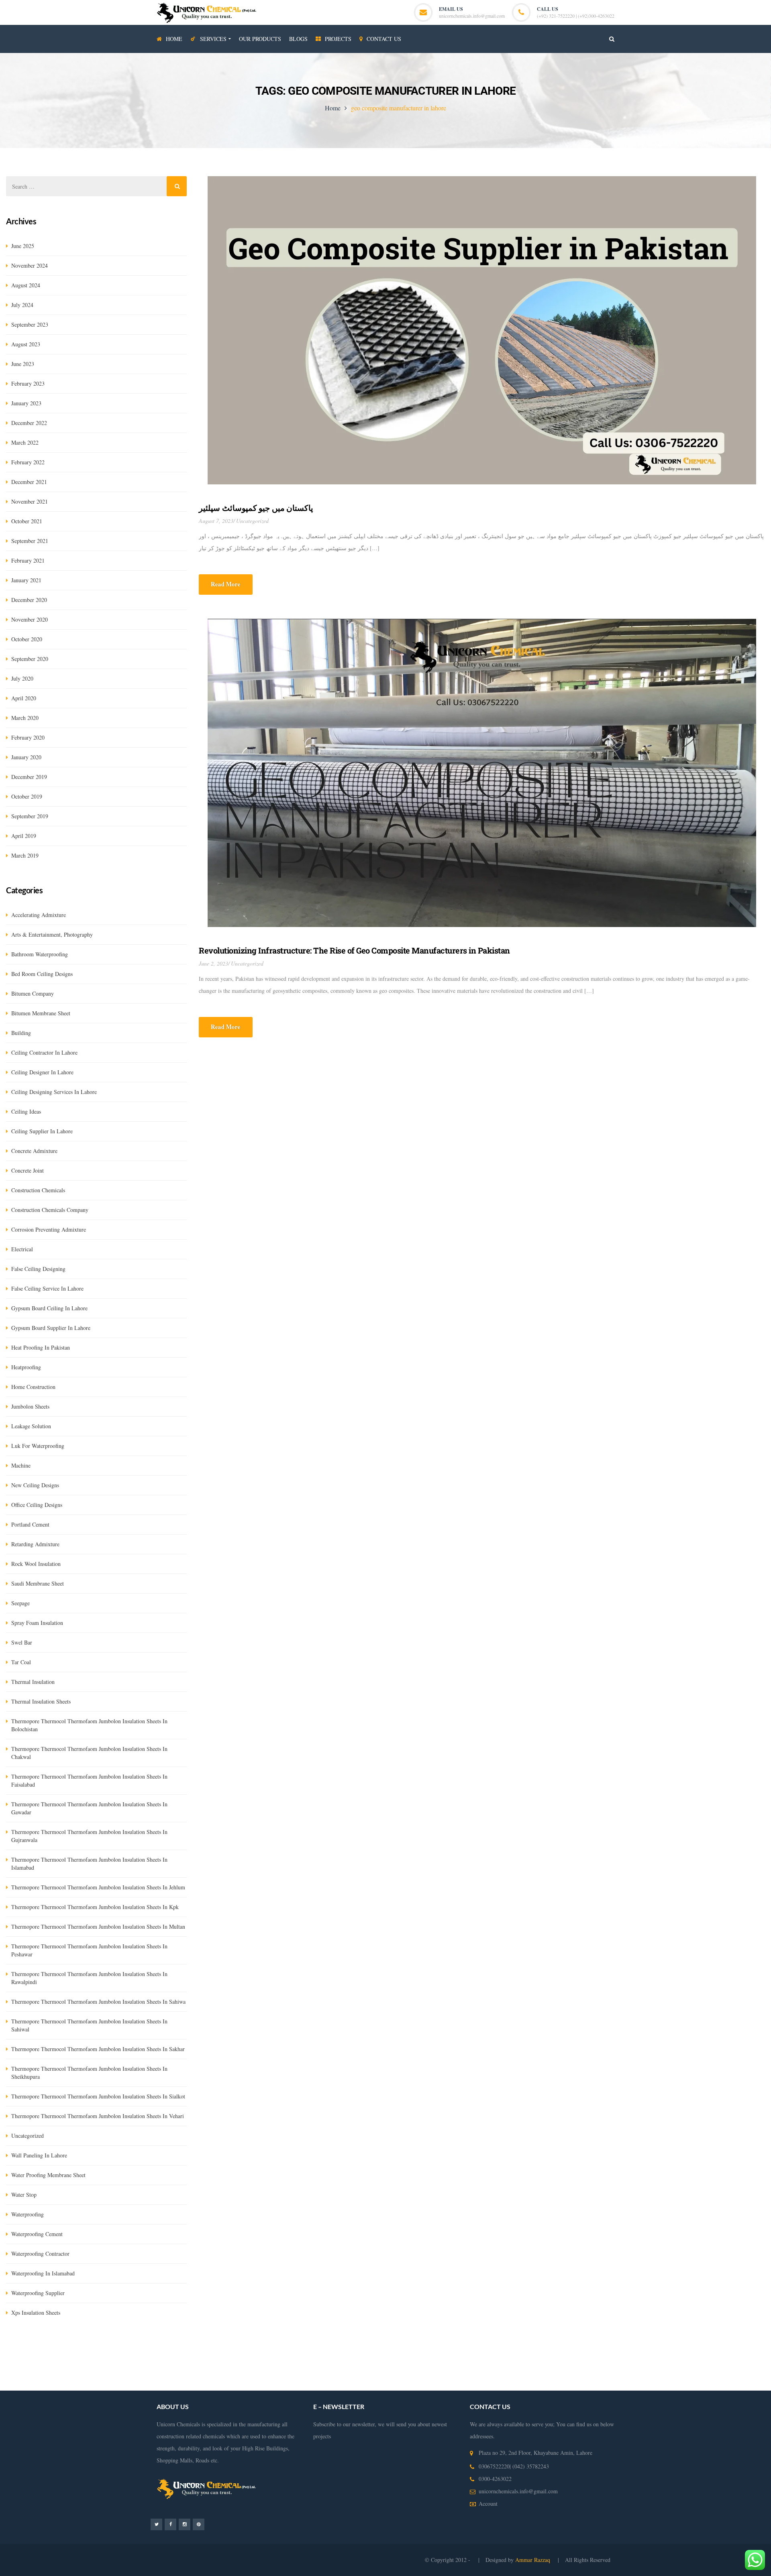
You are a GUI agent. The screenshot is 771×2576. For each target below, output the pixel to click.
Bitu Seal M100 (477, 2348)
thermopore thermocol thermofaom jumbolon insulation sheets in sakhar (98, 2049)
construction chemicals (38, 1190)
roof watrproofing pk (242, 2384)
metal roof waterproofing (437, 2384)
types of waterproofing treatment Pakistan (286, 2372)
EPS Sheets (232, 2348)
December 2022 (29, 423)
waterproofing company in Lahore (555, 2360)
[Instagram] (185, 2524)
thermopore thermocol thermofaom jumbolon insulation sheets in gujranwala (89, 1836)
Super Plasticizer (437, 2348)
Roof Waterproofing (360, 2372)
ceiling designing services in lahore (54, 1092)
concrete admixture (34, 1151)
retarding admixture (35, 1544)
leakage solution (31, 1426)
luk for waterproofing (38, 1446)
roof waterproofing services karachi (67, 2384)
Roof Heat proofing (28, 2372)
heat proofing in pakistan (41, 1347)
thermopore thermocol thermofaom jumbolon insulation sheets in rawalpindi (89, 1978)
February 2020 (28, 737)
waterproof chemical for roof (372, 2384)
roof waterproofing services (417, 2372)
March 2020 (25, 718)
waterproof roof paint (135, 2384)
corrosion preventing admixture (49, 1229)
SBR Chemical (124, 2348)
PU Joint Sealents (679, 2348)
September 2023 (30, 324)
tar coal (21, 1662)
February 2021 (28, 560)
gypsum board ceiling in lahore (49, 1308)
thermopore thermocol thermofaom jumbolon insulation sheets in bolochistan (89, 1725)
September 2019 (30, 816)
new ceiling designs (35, 1485)
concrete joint (28, 1170)
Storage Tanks (146, 2372)
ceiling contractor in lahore (44, 1052)
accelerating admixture (39, 915)
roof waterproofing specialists (303, 2384)
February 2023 (28, 383)
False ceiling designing (38, 1269)
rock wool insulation (36, 1564)
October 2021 (27, 521)
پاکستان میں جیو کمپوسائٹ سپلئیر (256, 508)
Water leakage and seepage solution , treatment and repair (447, 2360)
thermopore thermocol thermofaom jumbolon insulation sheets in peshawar (89, 1950)
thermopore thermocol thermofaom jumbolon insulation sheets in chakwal (89, 1753)
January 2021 (26, 580)
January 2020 (26, 757)
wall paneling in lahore (39, 2155)
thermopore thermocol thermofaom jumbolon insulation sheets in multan (98, 1926)
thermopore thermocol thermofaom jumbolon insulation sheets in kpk (95, 1907)
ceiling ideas (26, 1111)
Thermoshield (373, 2348)
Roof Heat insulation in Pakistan (634, 2360)
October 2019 (27, 796)
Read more (226, 584)
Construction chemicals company (50, 1210)
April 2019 (24, 836)
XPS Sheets (202, 2348)
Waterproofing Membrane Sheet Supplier (330, 2360)
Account (488, 2504)
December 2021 (29, 482)
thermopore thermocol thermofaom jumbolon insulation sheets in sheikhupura (89, 2073)
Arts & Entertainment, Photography (52, 934)
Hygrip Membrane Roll (32, 2348)
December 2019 (29, 777)
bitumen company (33, 993)
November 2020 (30, 619)
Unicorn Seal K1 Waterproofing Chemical (608, 2348)
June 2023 (23, 364)
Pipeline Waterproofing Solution (90, 2372)
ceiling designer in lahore (42, 1072)
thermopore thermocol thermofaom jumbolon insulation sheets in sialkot (98, 2096)
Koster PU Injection (271, 2348)
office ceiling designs (37, 1505)
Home (333, 108)
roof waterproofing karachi (550, 2372)
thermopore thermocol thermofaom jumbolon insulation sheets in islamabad (89, 1863)
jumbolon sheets (30, 1406)
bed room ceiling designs (42, 974)
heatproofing (26, 1367)
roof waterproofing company (484, 2372)
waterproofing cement (37, 2234)
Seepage (20, 1603)
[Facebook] (170, 2524)
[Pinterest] (199, 2524)
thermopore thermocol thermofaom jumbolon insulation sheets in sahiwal (89, 2025)
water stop (24, 2195)
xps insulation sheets (36, 2313)
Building (21, 1033)
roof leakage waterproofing (614, 2372)
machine (21, 1465)
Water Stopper (338, 2348)
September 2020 (30, 659)
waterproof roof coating (496, 2384)
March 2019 (25, 855)
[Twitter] (156, 2524)
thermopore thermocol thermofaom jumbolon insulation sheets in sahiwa (98, 2002)
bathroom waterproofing (40, 954)
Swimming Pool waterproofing (201, 2372)
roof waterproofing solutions (681, 2372)
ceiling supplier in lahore (42, 1131)
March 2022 (25, 442)
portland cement (30, 1524)
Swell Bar (308, 2348)
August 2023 (26, 344)
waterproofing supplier (38, 2293)
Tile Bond (404, 2348)
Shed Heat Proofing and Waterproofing (719, 2360)
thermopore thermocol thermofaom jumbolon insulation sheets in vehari (98, 2116)
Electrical (22, 1249)
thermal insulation (33, 1682)
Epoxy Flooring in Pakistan (249, 2360)
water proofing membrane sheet (48, 2175)
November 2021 (30, 501)
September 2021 (30, 541)
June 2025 (23, 246)
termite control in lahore (127, 2360)
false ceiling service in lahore (47, 1288)
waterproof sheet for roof (555, 2384)
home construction (33, 1387)
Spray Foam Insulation (37, 1623)
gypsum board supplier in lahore (51, 1328)
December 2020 (29, 600)
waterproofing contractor (40, 2254)
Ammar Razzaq (533, 2560)
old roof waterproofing (189, 2384)
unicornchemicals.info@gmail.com (472, 16)
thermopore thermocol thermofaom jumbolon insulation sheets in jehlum (98, 1887)
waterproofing (28, 2214)
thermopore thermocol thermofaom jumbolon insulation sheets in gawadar (89, 1808)
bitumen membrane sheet (41, 1013)
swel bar (22, 1642)
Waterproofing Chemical (186, 2360)
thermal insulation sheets (41, 1701)
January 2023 (26, 403)
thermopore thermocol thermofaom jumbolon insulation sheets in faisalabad (89, 1780)
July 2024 (22, 305)
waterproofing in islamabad (43, 2273)
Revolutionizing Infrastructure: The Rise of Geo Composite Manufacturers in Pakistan (354, 950)
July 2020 (22, 678)
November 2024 (30, 265)
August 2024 (26, 285)
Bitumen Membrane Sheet (528, 2348)
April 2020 (24, 698)
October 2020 (27, 639)
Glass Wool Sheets (165, 2348)
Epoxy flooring (720, 2348)
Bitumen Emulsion (83, 2348)
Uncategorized (252, 521)
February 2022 (28, 462)
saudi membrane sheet (38, 1583)
